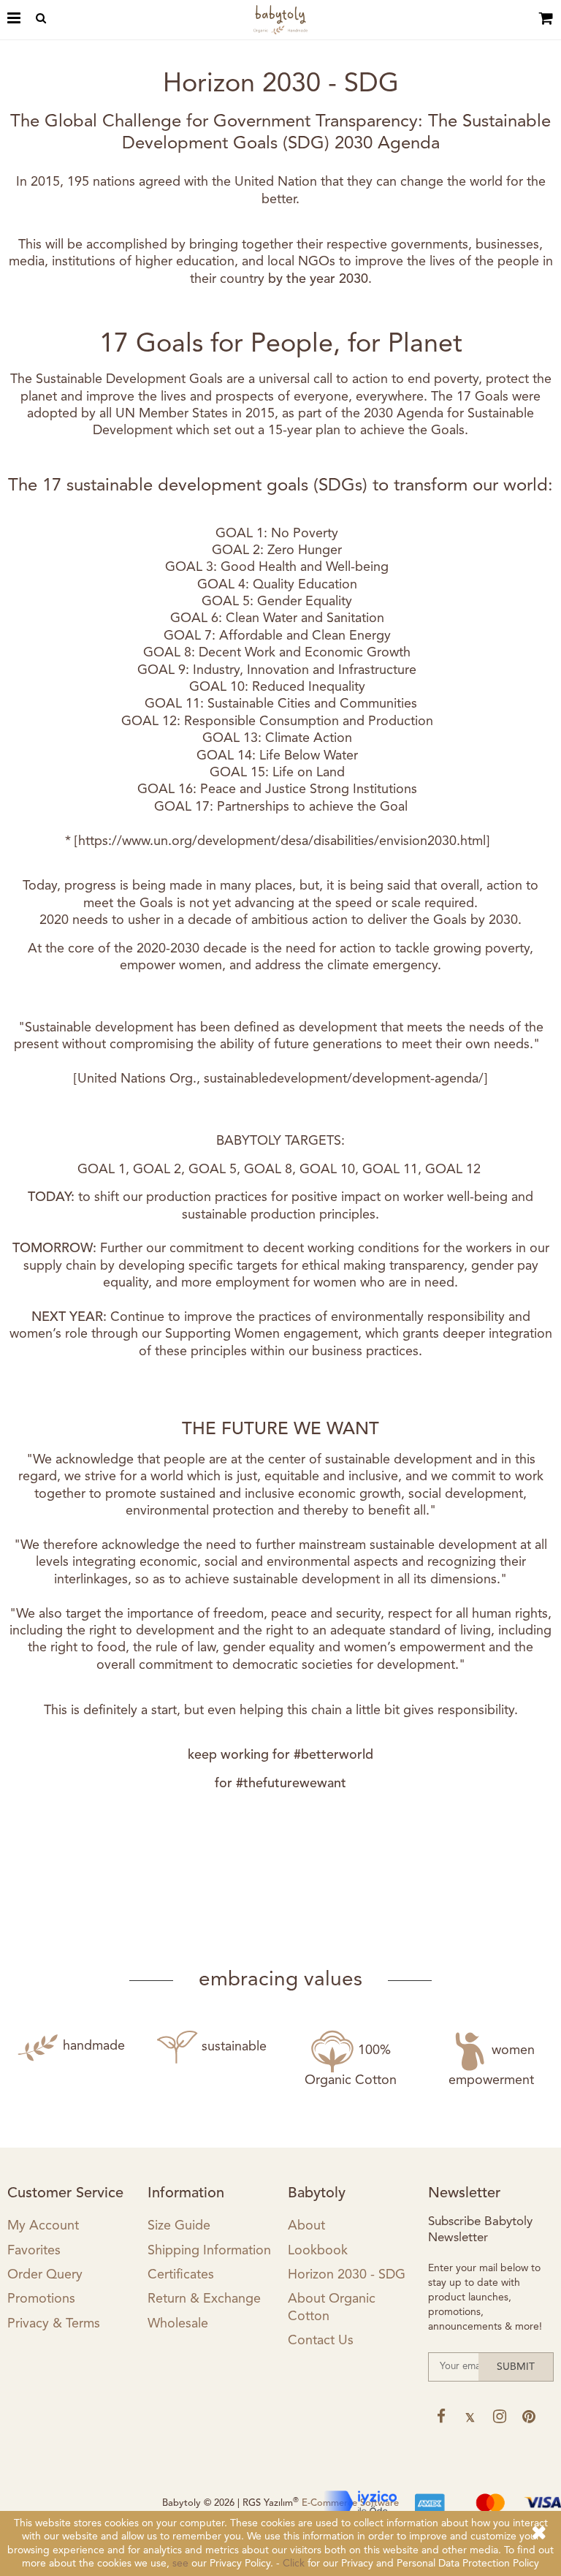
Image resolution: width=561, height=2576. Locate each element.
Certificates (181, 2275)
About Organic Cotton (332, 2307)
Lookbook (318, 2251)
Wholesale (178, 2324)
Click (294, 2564)
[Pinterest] (528, 2416)
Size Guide (179, 2226)
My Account (43, 2226)
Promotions (41, 2299)
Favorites (34, 2251)
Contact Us (321, 2341)
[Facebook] (441, 2416)
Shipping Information (209, 2251)
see (180, 2564)
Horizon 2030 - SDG (347, 2275)
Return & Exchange (204, 2299)
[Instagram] (499, 2416)
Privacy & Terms (54, 2324)
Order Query (45, 2275)
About (306, 2226)
